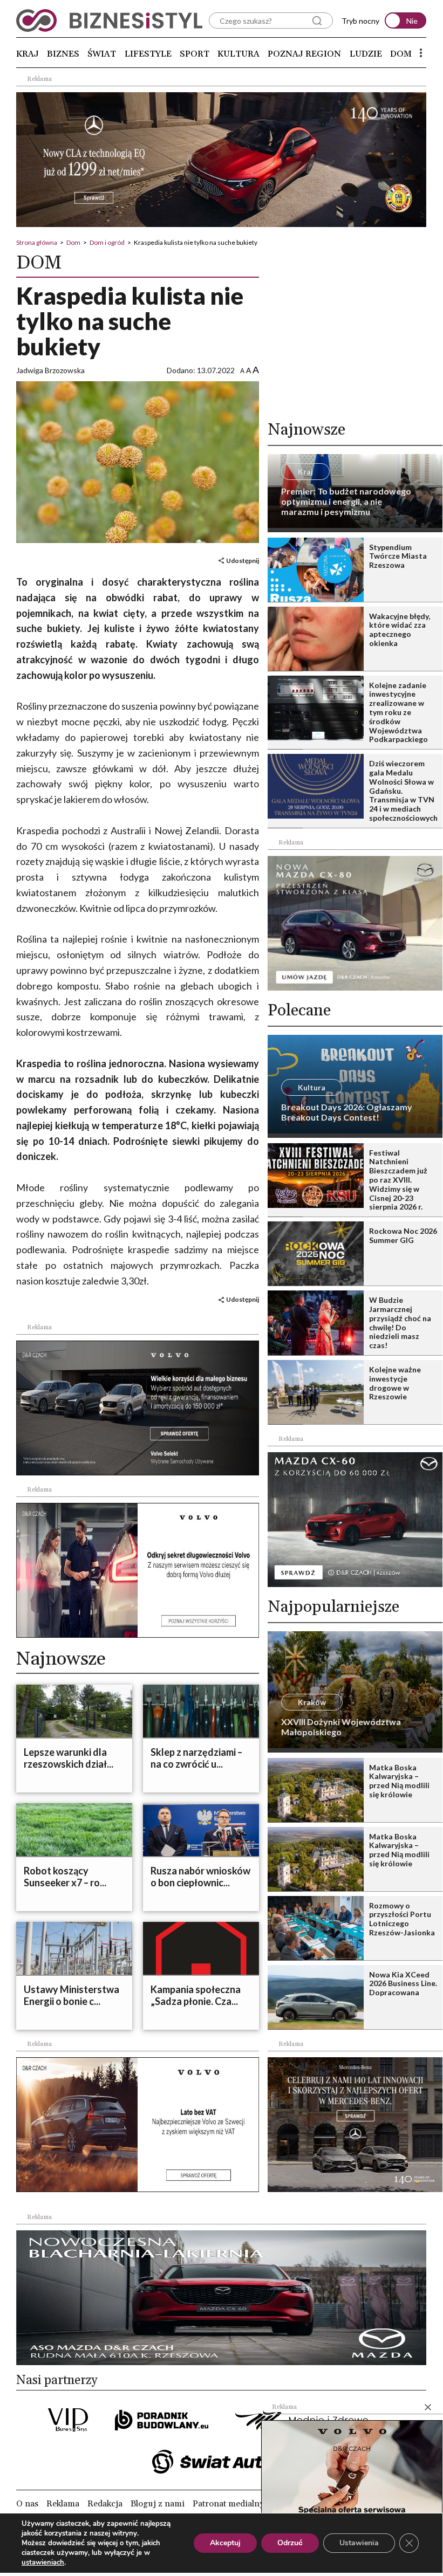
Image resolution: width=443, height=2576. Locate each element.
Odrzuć (290, 2543)
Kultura (238, 54)
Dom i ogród (107, 242)
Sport (195, 54)
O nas (27, 2504)
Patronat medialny (228, 2504)
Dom (401, 54)
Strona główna (37, 242)
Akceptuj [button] (225, 2543)
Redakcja (105, 2504)
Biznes (63, 54)
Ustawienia (359, 2543)
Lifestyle (148, 54)
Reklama (63, 2504)
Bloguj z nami (158, 2504)
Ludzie (366, 54)
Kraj (28, 54)
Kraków (312, 1702)
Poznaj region (304, 54)
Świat (102, 54)
